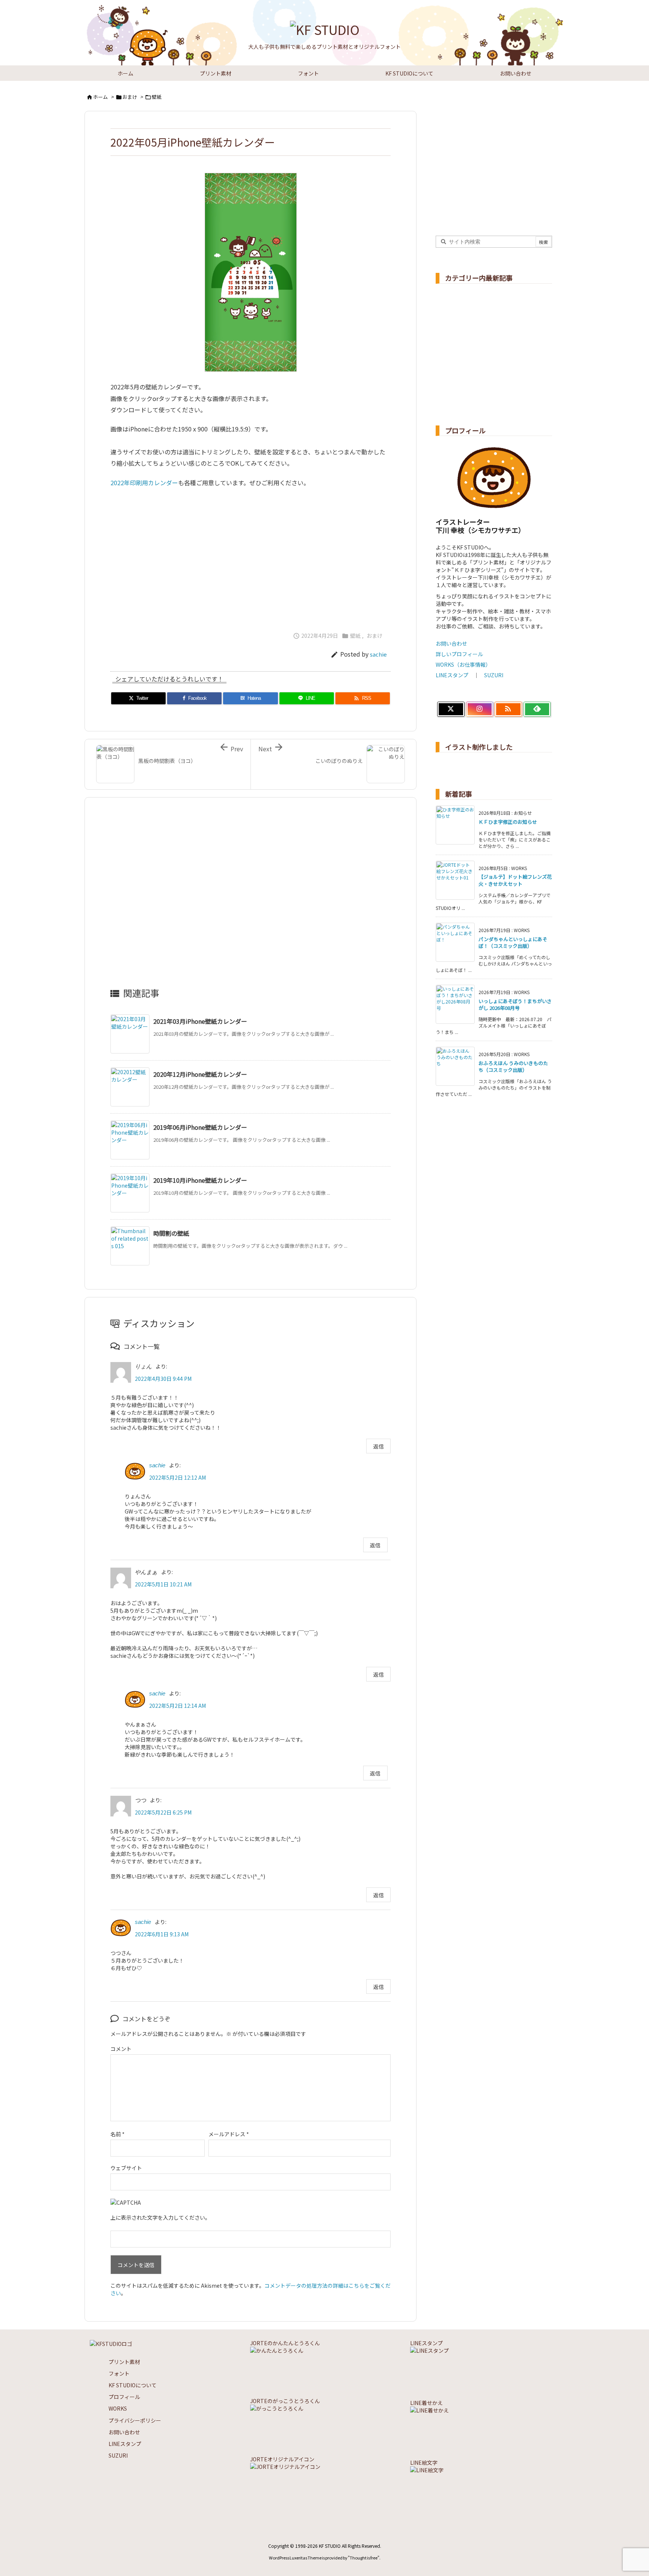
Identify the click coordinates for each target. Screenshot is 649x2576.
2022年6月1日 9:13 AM (162, 1934)
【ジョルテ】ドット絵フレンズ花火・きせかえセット (515, 880)
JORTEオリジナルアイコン (282, 2459)
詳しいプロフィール (459, 654)
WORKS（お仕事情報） (463, 664)
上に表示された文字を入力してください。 (160, 2217)
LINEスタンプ (452, 675)
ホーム (100, 97)
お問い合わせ (451, 643)
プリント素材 (124, 2362)
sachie (378, 654)
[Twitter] (451, 709)
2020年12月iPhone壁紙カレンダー (200, 1074)
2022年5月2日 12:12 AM (177, 1477)
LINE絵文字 (424, 2462)
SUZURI (494, 675)
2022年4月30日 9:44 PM (163, 1379)
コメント (121, 2049)
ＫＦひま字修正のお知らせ (508, 822)
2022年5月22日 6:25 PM (163, 1812)
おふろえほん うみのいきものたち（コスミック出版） (513, 1066)
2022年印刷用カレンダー (144, 483)
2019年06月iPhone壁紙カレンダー (200, 1127)
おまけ (130, 97)
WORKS (118, 2408)
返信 (379, 1446)
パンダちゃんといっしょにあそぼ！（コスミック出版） (513, 942)
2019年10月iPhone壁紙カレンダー (200, 1180)
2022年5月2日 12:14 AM (177, 1706)
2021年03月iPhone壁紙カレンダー (200, 1021)
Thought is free (364, 2558)
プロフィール (124, 2397)
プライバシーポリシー (135, 2420)
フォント (119, 2373)
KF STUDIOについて (133, 2385)
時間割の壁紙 (171, 1233)
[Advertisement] (251, 556)
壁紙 (157, 97)
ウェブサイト (126, 2168)
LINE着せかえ (426, 2403)
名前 (118, 2134)
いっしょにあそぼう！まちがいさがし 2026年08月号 (515, 1004)
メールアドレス (229, 2134)
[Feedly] (537, 709)
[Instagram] (480, 709)
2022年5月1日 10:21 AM (163, 1584)
